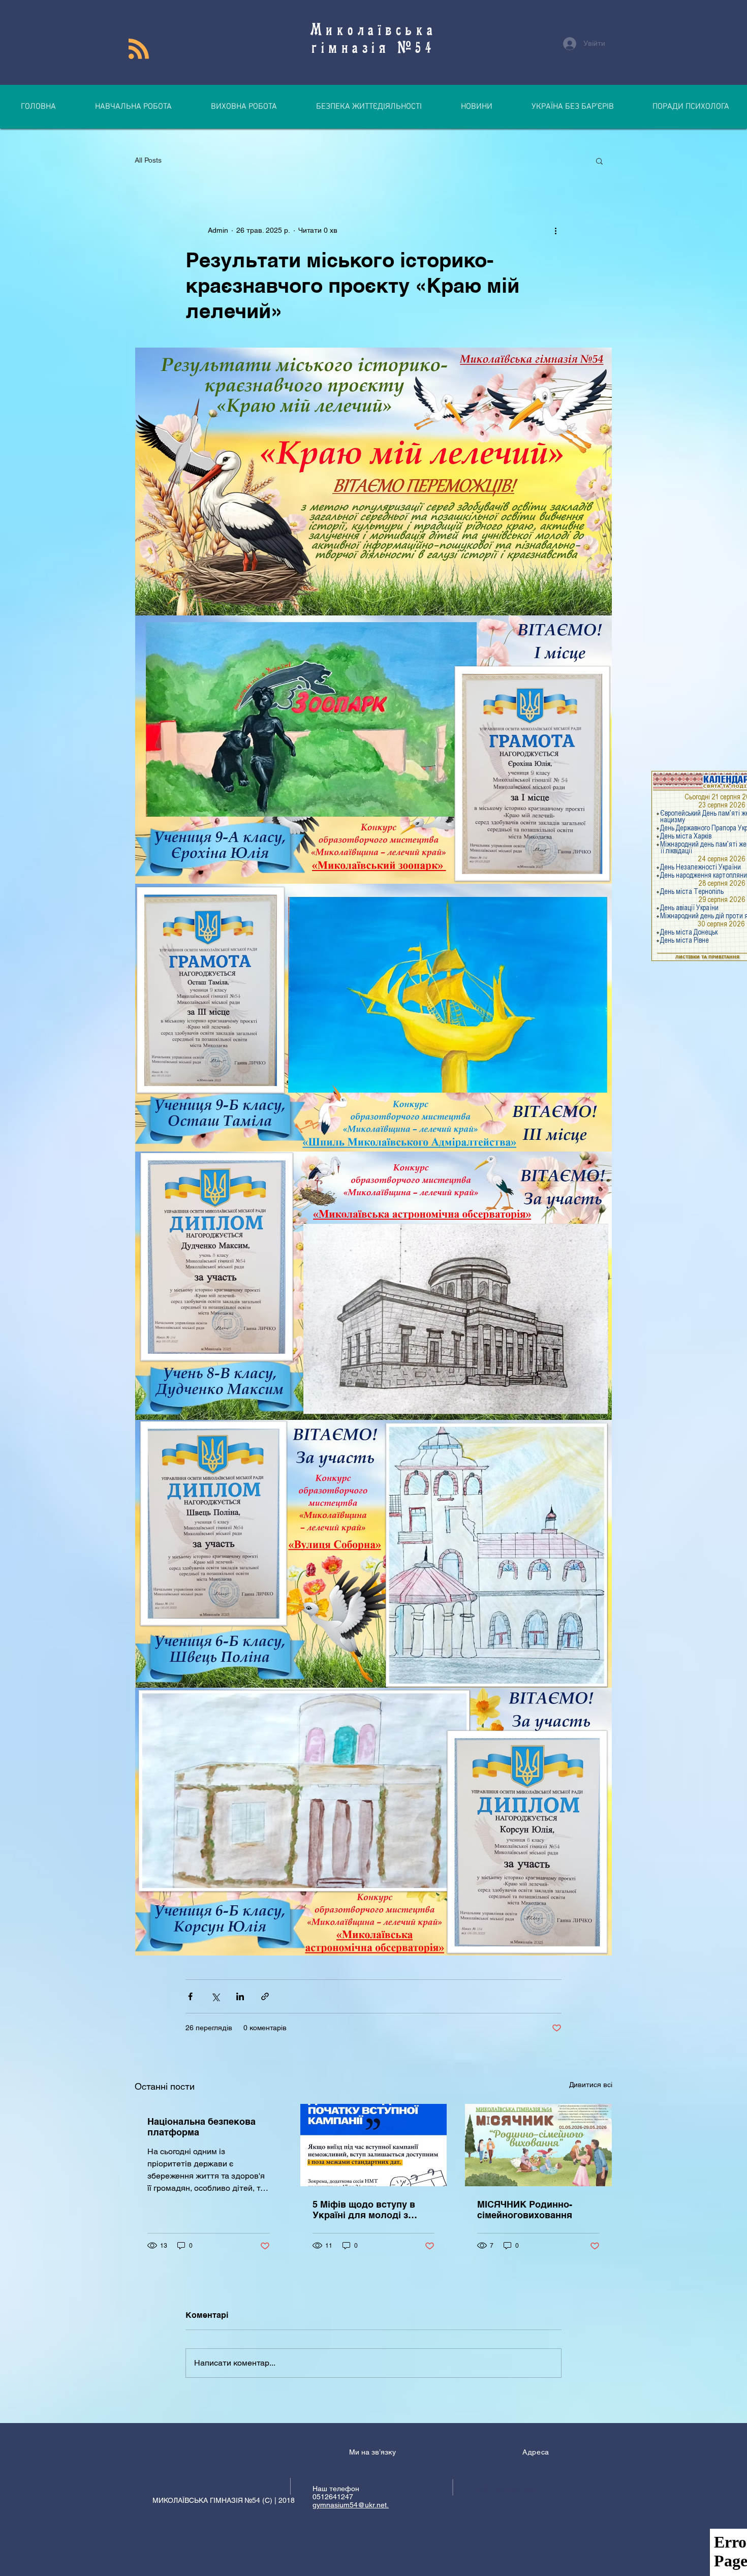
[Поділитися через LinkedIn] (240, 1996)
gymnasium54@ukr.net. (351, 2505)
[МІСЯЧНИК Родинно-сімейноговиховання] (538, 2145)
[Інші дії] (555, 230)
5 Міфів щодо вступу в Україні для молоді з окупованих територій (364, 2210)
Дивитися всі (591, 2085)
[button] (599, 161)
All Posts (148, 160)
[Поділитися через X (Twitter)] (215, 1996)
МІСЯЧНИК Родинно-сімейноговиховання (525, 2210)
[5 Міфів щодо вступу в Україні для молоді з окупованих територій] (374, 2145)
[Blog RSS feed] (139, 49)
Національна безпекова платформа (201, 2127)
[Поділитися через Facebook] (190, 1996)
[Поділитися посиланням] (265, 1996)
